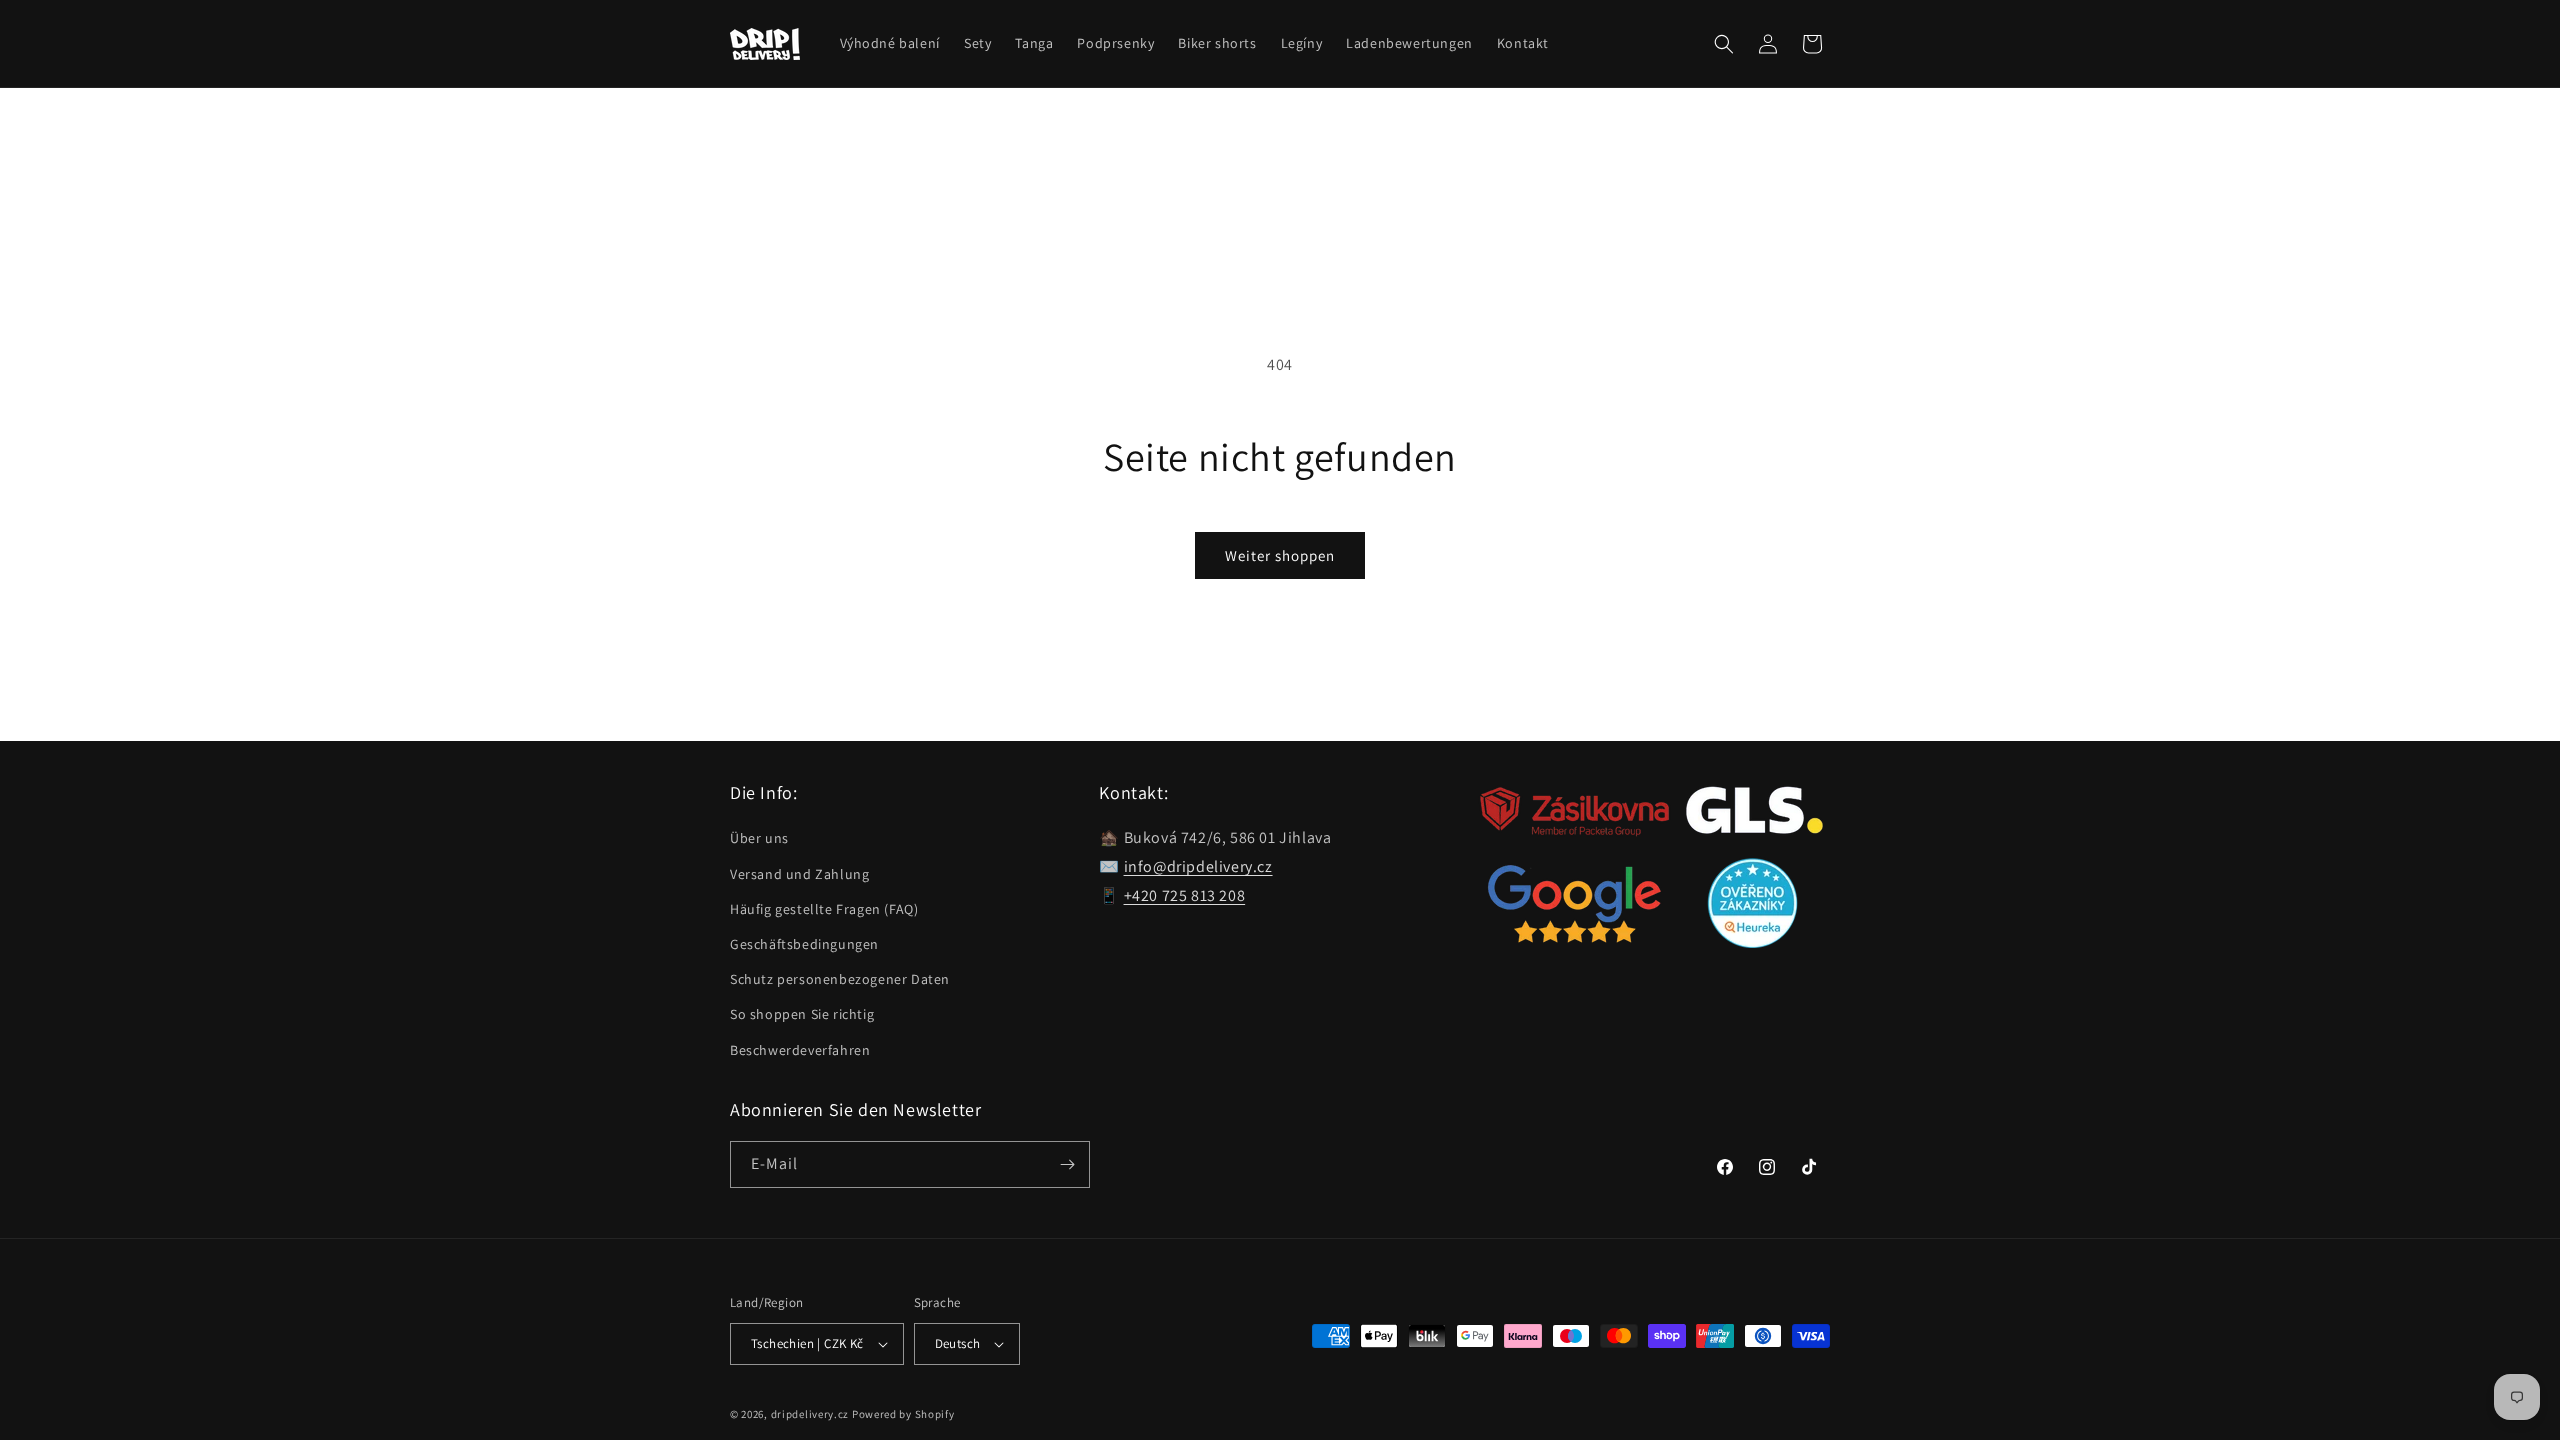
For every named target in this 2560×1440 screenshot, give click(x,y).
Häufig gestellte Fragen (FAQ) (824, 909)
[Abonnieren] (1067, 1164)
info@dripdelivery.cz (1198, 866)
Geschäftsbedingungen (804, 944)
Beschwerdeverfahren (800, 1050)
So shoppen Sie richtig (802, 1014)
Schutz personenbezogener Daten (840, 979)
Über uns (759, 838)
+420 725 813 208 (1185, 895)
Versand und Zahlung (799, 874)
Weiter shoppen (1280, 555)
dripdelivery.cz (810, 1414)
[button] (1724, 44)
